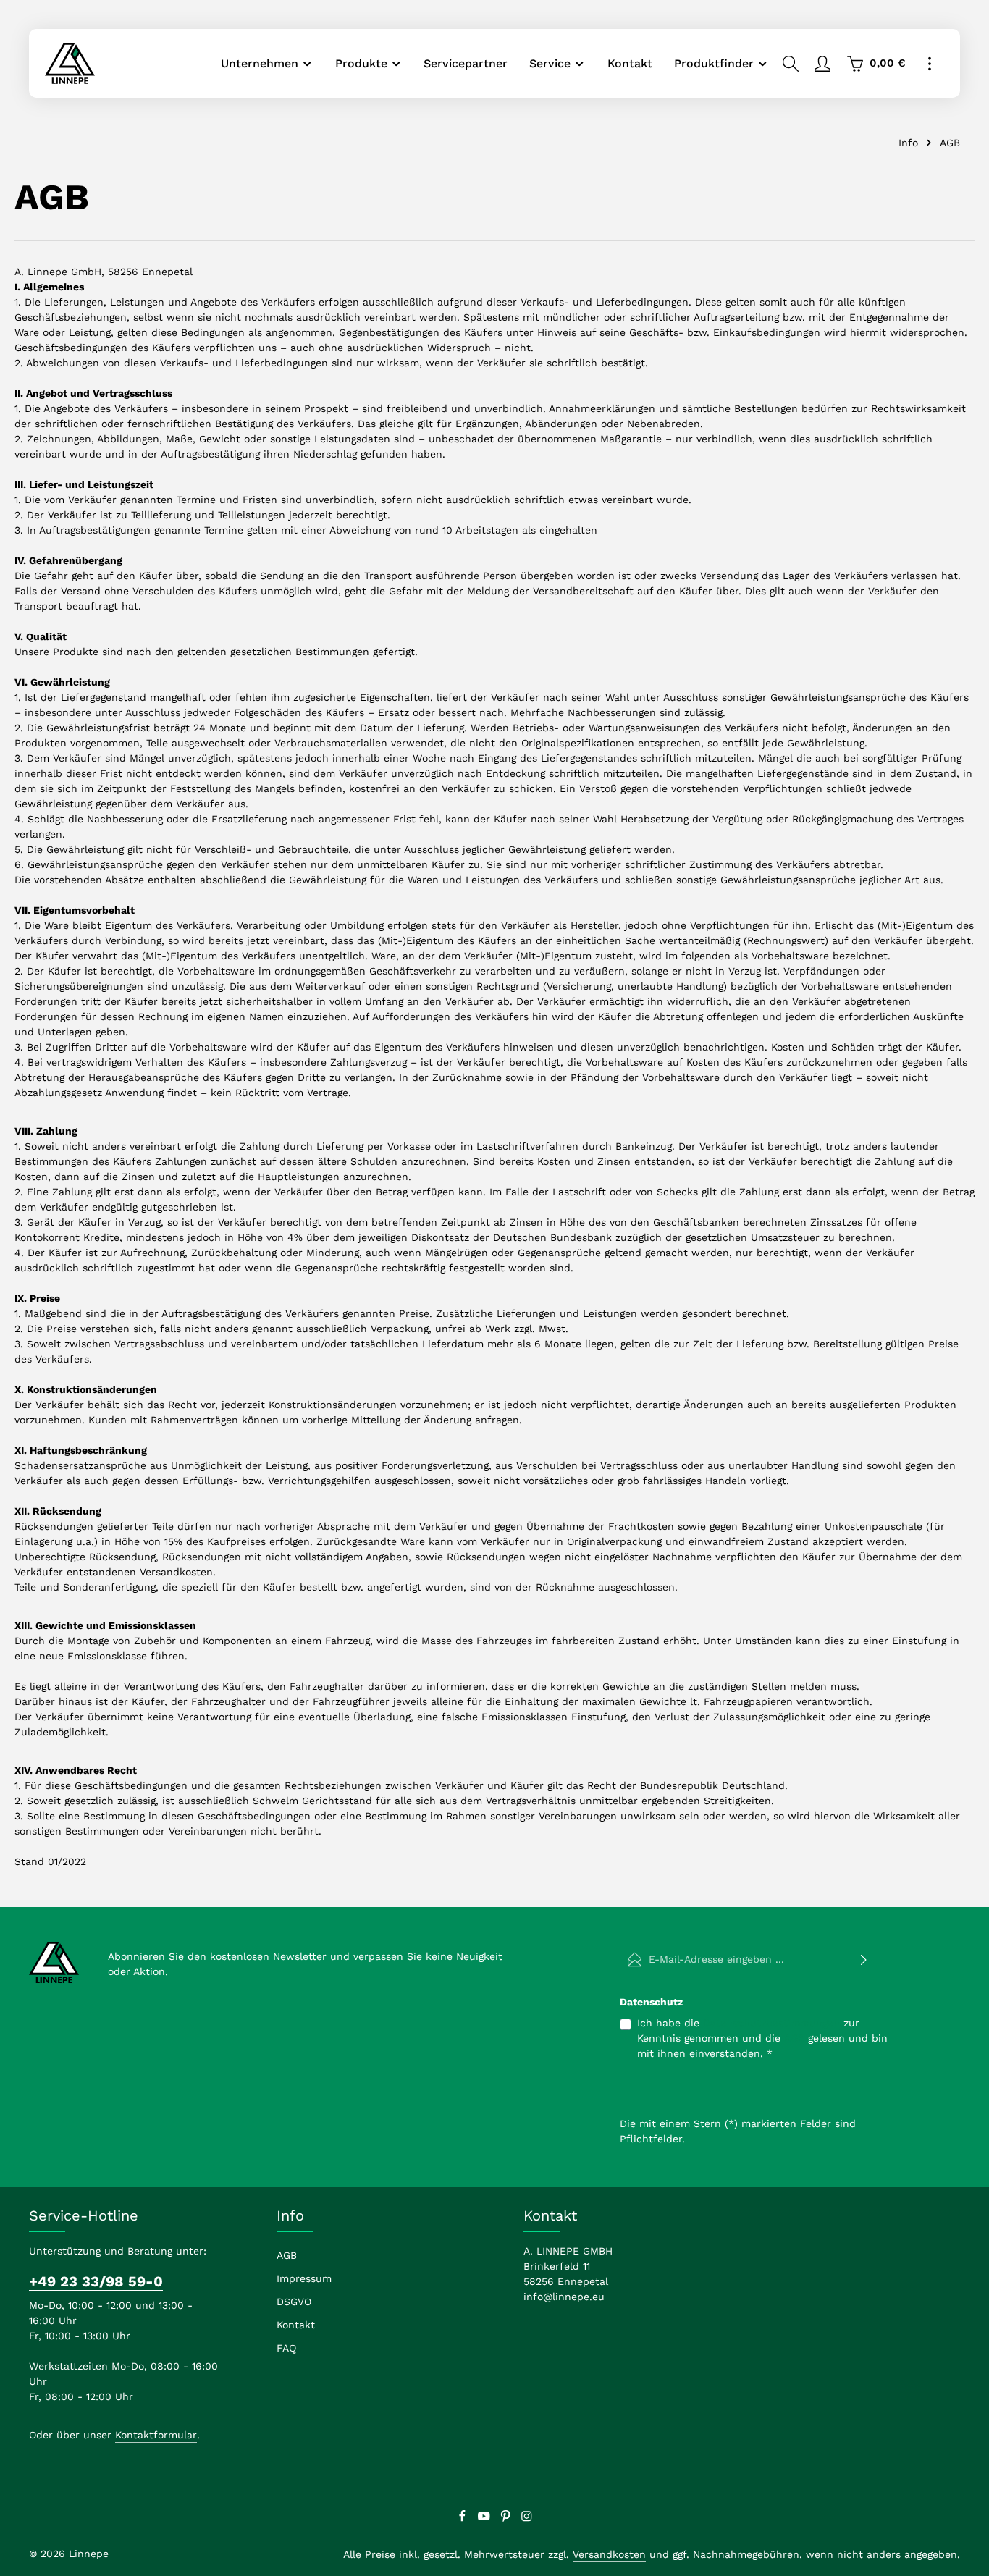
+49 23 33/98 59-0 (96, 2281)
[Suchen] (791, 64)
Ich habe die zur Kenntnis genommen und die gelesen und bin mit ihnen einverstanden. (762, 2038)
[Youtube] (486, 2519)
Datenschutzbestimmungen (771, 2023)
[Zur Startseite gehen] (70, 63)
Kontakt (296, 2325)
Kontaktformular (156, 2435)
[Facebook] (464, 2519)
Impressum (304, 2278)
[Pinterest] (508, 2519)
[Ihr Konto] (822, 64)
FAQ (286, 2348)
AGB (794, 2038)
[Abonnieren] (864, 1960)
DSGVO (294, 2302)
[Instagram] (527, 2519)
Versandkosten (609, 2554)
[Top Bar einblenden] (930, 64)
